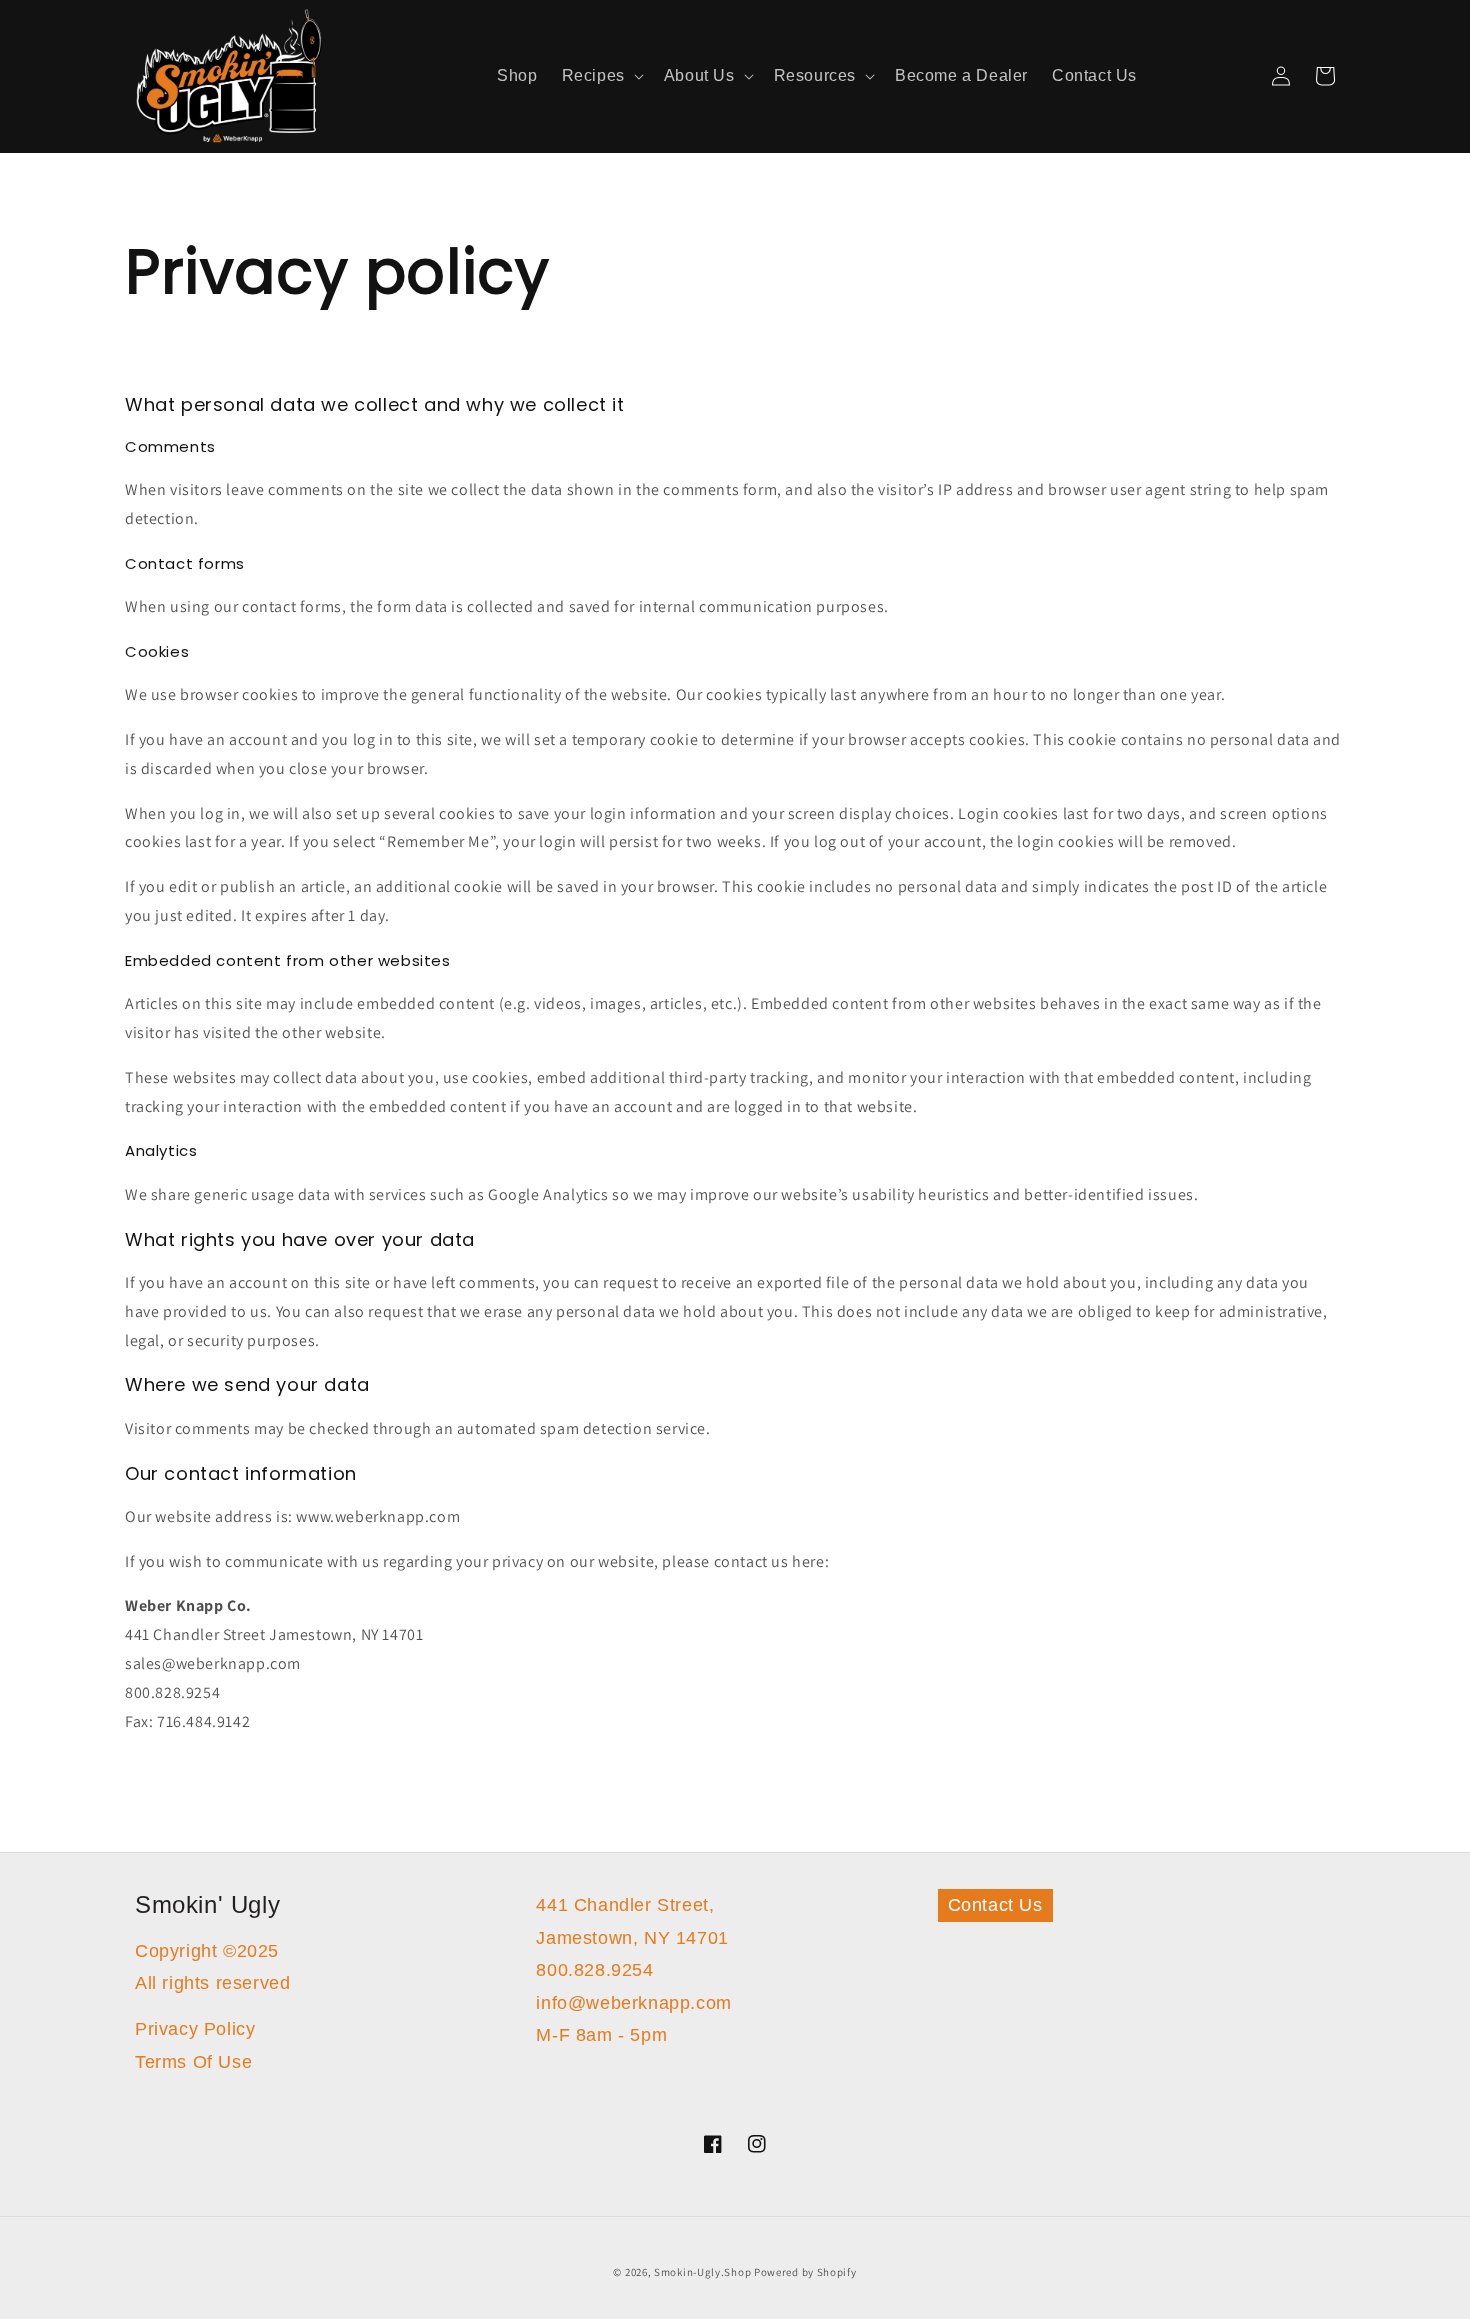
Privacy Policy (195, 2029)
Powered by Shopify (805, 2272)
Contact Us (995, 1905)
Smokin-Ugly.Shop (702, 2272)
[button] (601, 76)
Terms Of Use (193, 2062)
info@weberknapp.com (633, 2003)
